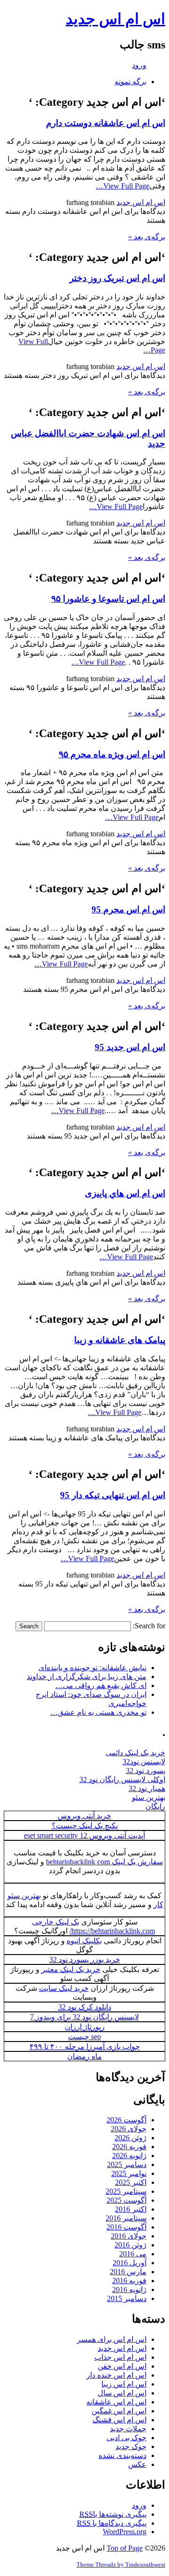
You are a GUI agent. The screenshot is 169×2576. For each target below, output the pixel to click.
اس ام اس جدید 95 (130, 1047)
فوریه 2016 (129, 2281)
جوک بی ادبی (127, 2438)
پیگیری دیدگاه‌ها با (112, 2523)
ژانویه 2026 (129, 2156)
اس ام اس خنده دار (116, 2375)
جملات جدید (128, 2429)
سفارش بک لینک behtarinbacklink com (104, 1862)
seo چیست (84, 2037)
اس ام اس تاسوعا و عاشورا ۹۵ (108, 599)
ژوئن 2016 (131, 2245)
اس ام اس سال (122, 2393)
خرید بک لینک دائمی (135, 1753)
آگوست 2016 (127, 2227)
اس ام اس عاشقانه (116, 2402)
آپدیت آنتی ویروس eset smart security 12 (84, 1835)
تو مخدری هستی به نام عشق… (98, 1712)
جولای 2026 (129, 2129)
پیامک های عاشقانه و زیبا (120, 1340)
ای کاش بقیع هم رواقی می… (101, 1685)
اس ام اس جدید (115, 19)
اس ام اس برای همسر (112, 2339)
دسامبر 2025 (127, 2164)
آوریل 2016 (130, 2263)
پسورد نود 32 (146, 1771)
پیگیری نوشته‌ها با (113, 2514)
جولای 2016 (129, 2236)
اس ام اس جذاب (120, 2357)
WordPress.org (125, 2532)
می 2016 (133, 2254)
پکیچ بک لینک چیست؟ (85, 1826)
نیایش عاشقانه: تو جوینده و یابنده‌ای (92, 1668)
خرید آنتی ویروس (84, 1816)
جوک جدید (131, 2446)
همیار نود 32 (147, 1788)
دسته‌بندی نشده (123, 2455)
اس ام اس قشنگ (119, 2420)
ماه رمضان (84, 2056)
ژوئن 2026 (131, 2138)
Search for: (149, 1626)
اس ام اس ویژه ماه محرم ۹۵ (112, 754)
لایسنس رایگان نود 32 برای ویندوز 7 (84, 2017)
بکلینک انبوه (84, 1941)
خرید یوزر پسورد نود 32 (85, 1959)
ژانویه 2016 (129, 2289)
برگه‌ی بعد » (147, 237)
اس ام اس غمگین (119, 2411)
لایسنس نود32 (144, 1762)
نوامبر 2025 (129, 2173)
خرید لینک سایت (64, 1988)
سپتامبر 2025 (126, 2191)
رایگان (155, 1806)
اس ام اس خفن (122, 2366)
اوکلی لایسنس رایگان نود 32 (122, 1779)
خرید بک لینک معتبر (71, 1969)
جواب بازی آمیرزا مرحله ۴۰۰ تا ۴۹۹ (85, 2046)
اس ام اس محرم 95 (128, 909)
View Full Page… (123, 186)
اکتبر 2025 (131, 2182)
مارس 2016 (128, 2272)
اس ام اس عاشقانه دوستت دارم (106, 123)
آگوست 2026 (127, 2120)
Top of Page (125, 2548)
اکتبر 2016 (131, 2209)
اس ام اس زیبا (124, 2384)
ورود (139, 65)
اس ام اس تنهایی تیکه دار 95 (113, 1495)
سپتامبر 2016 (126, 2218)
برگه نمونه (131, 82)
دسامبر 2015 (127, 2298)
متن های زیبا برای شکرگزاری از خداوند (87, 1677)
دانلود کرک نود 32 (85, 2007)
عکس (137, 2464)
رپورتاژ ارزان (85, 2027)
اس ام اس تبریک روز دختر (117, 278)
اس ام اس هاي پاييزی (125, 1193)
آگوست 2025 (127, 2200)
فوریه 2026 (129, 2147)
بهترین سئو (149, 1797)
